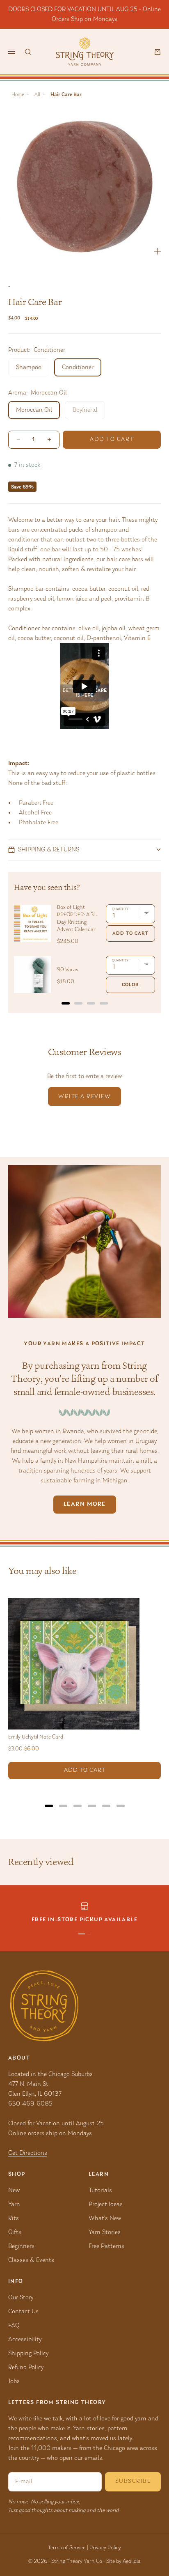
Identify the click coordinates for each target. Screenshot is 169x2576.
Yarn (14, 2204)
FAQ (14, 2326)
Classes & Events (31, 2260)
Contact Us (23, 2312)
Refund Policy (26, 2367)
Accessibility (25, 2340)
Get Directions (28, 2153)
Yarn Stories (105, 2232)
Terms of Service (67, 2548)
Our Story (21, 2298)
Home (18, 95)
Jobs (14, 2381)
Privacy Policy (105, 2548)
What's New (105, 2218)
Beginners (21, 2246)
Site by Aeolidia (123, 2562)
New (14, 2191)
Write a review (84, 1097)
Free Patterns (106, 2246)
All (37, 95)
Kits (14, 2218)
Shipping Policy (28, 2353)
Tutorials (100, 2191)
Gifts (15, 2232)
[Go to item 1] (82, 1934)
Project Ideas (106, 2204)
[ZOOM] (158, 251)
